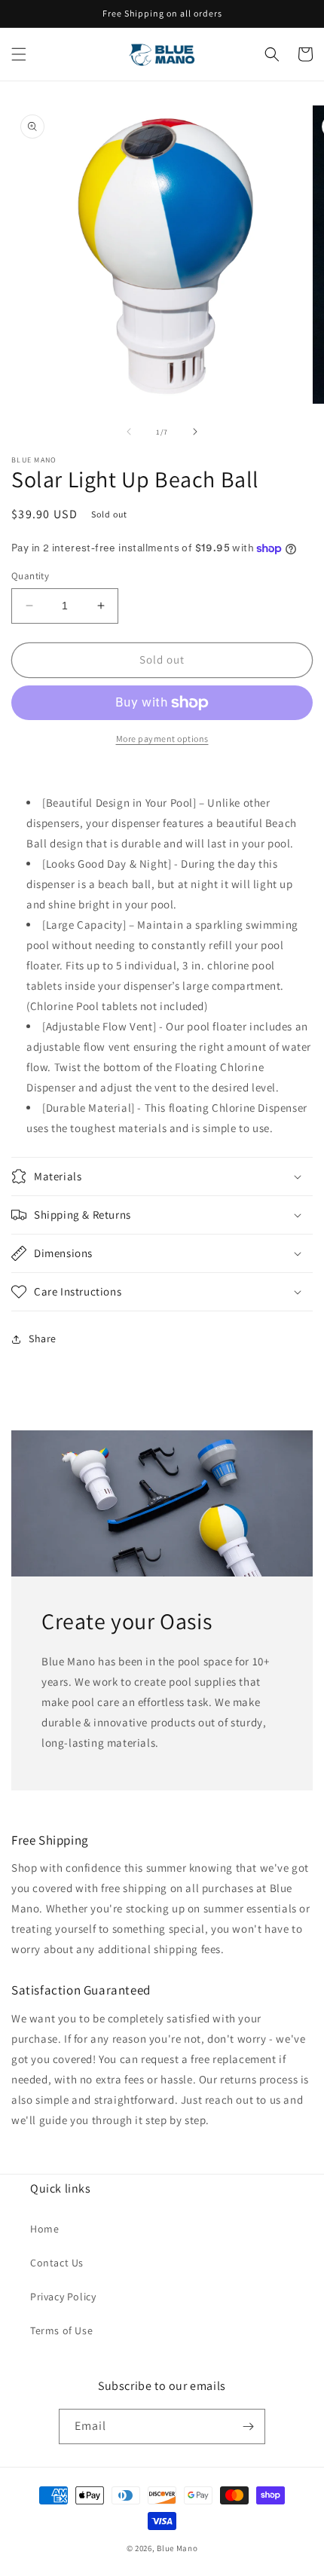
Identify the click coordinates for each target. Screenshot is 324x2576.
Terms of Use (61, 2330)
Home (44, 2229)
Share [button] (43, 1338)
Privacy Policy (63, 2297)
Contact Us (57, 2263)
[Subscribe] (248, 2426)
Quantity (30, 576)
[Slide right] (195, 432)
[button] (19, 54)
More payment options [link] (162, 739)
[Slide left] (129, 432)
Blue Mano (177, 2548)
